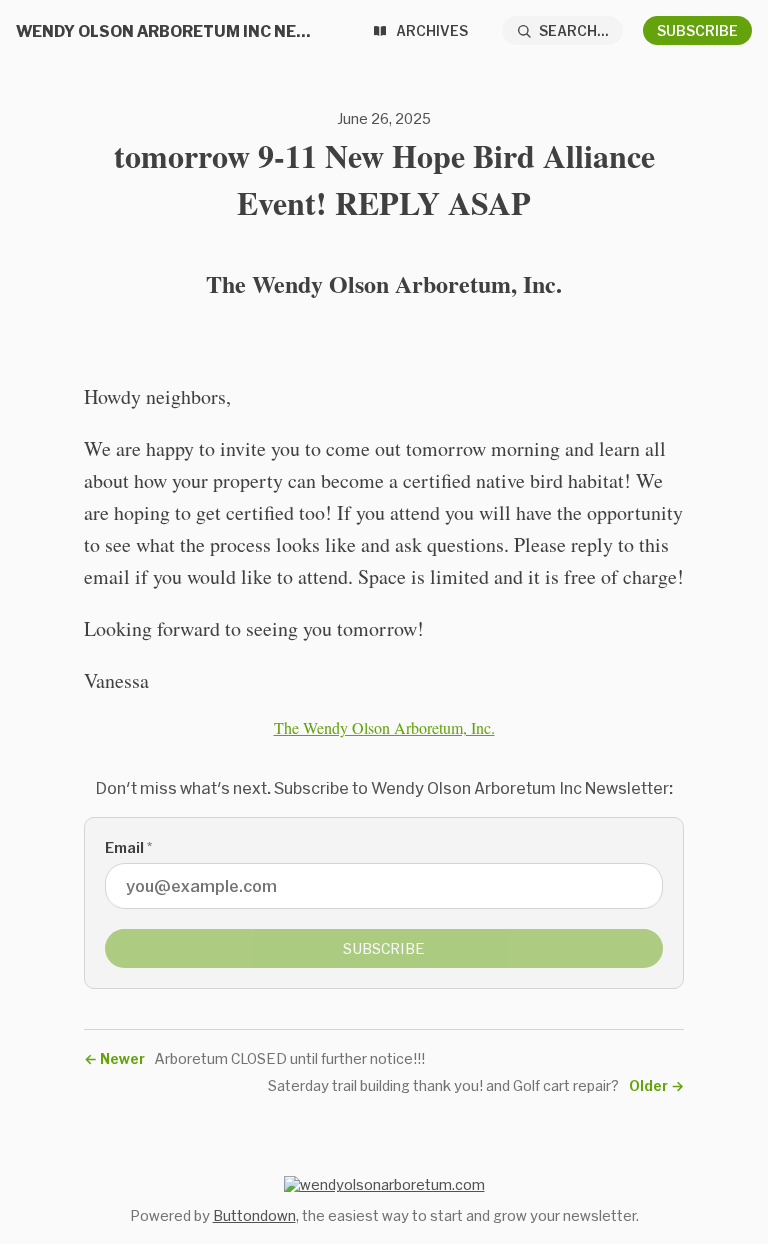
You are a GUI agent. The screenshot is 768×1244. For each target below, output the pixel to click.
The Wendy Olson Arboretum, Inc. (384, 727)
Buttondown (254, 1215)
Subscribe (697, 30)
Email (128, 847)
